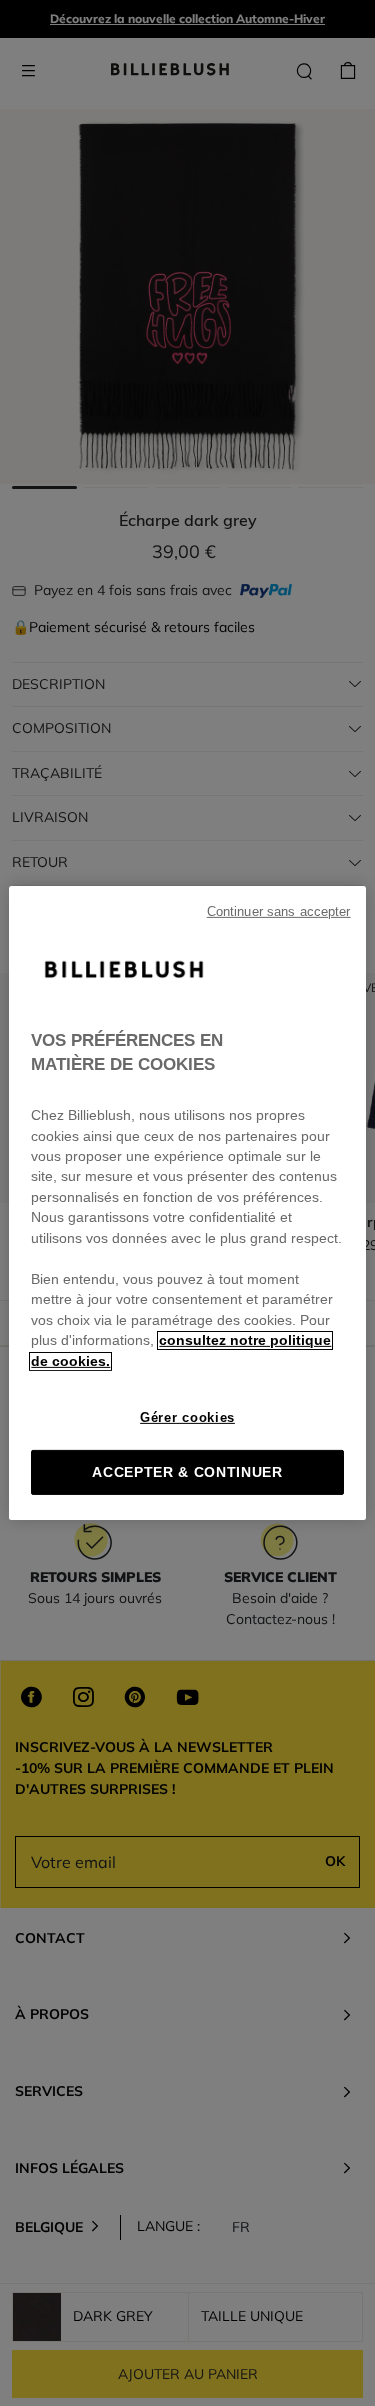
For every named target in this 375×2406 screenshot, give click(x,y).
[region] (187, 1203)
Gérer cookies (187, 1417)
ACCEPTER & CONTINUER (187, 1472)
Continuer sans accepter (279, 912)
